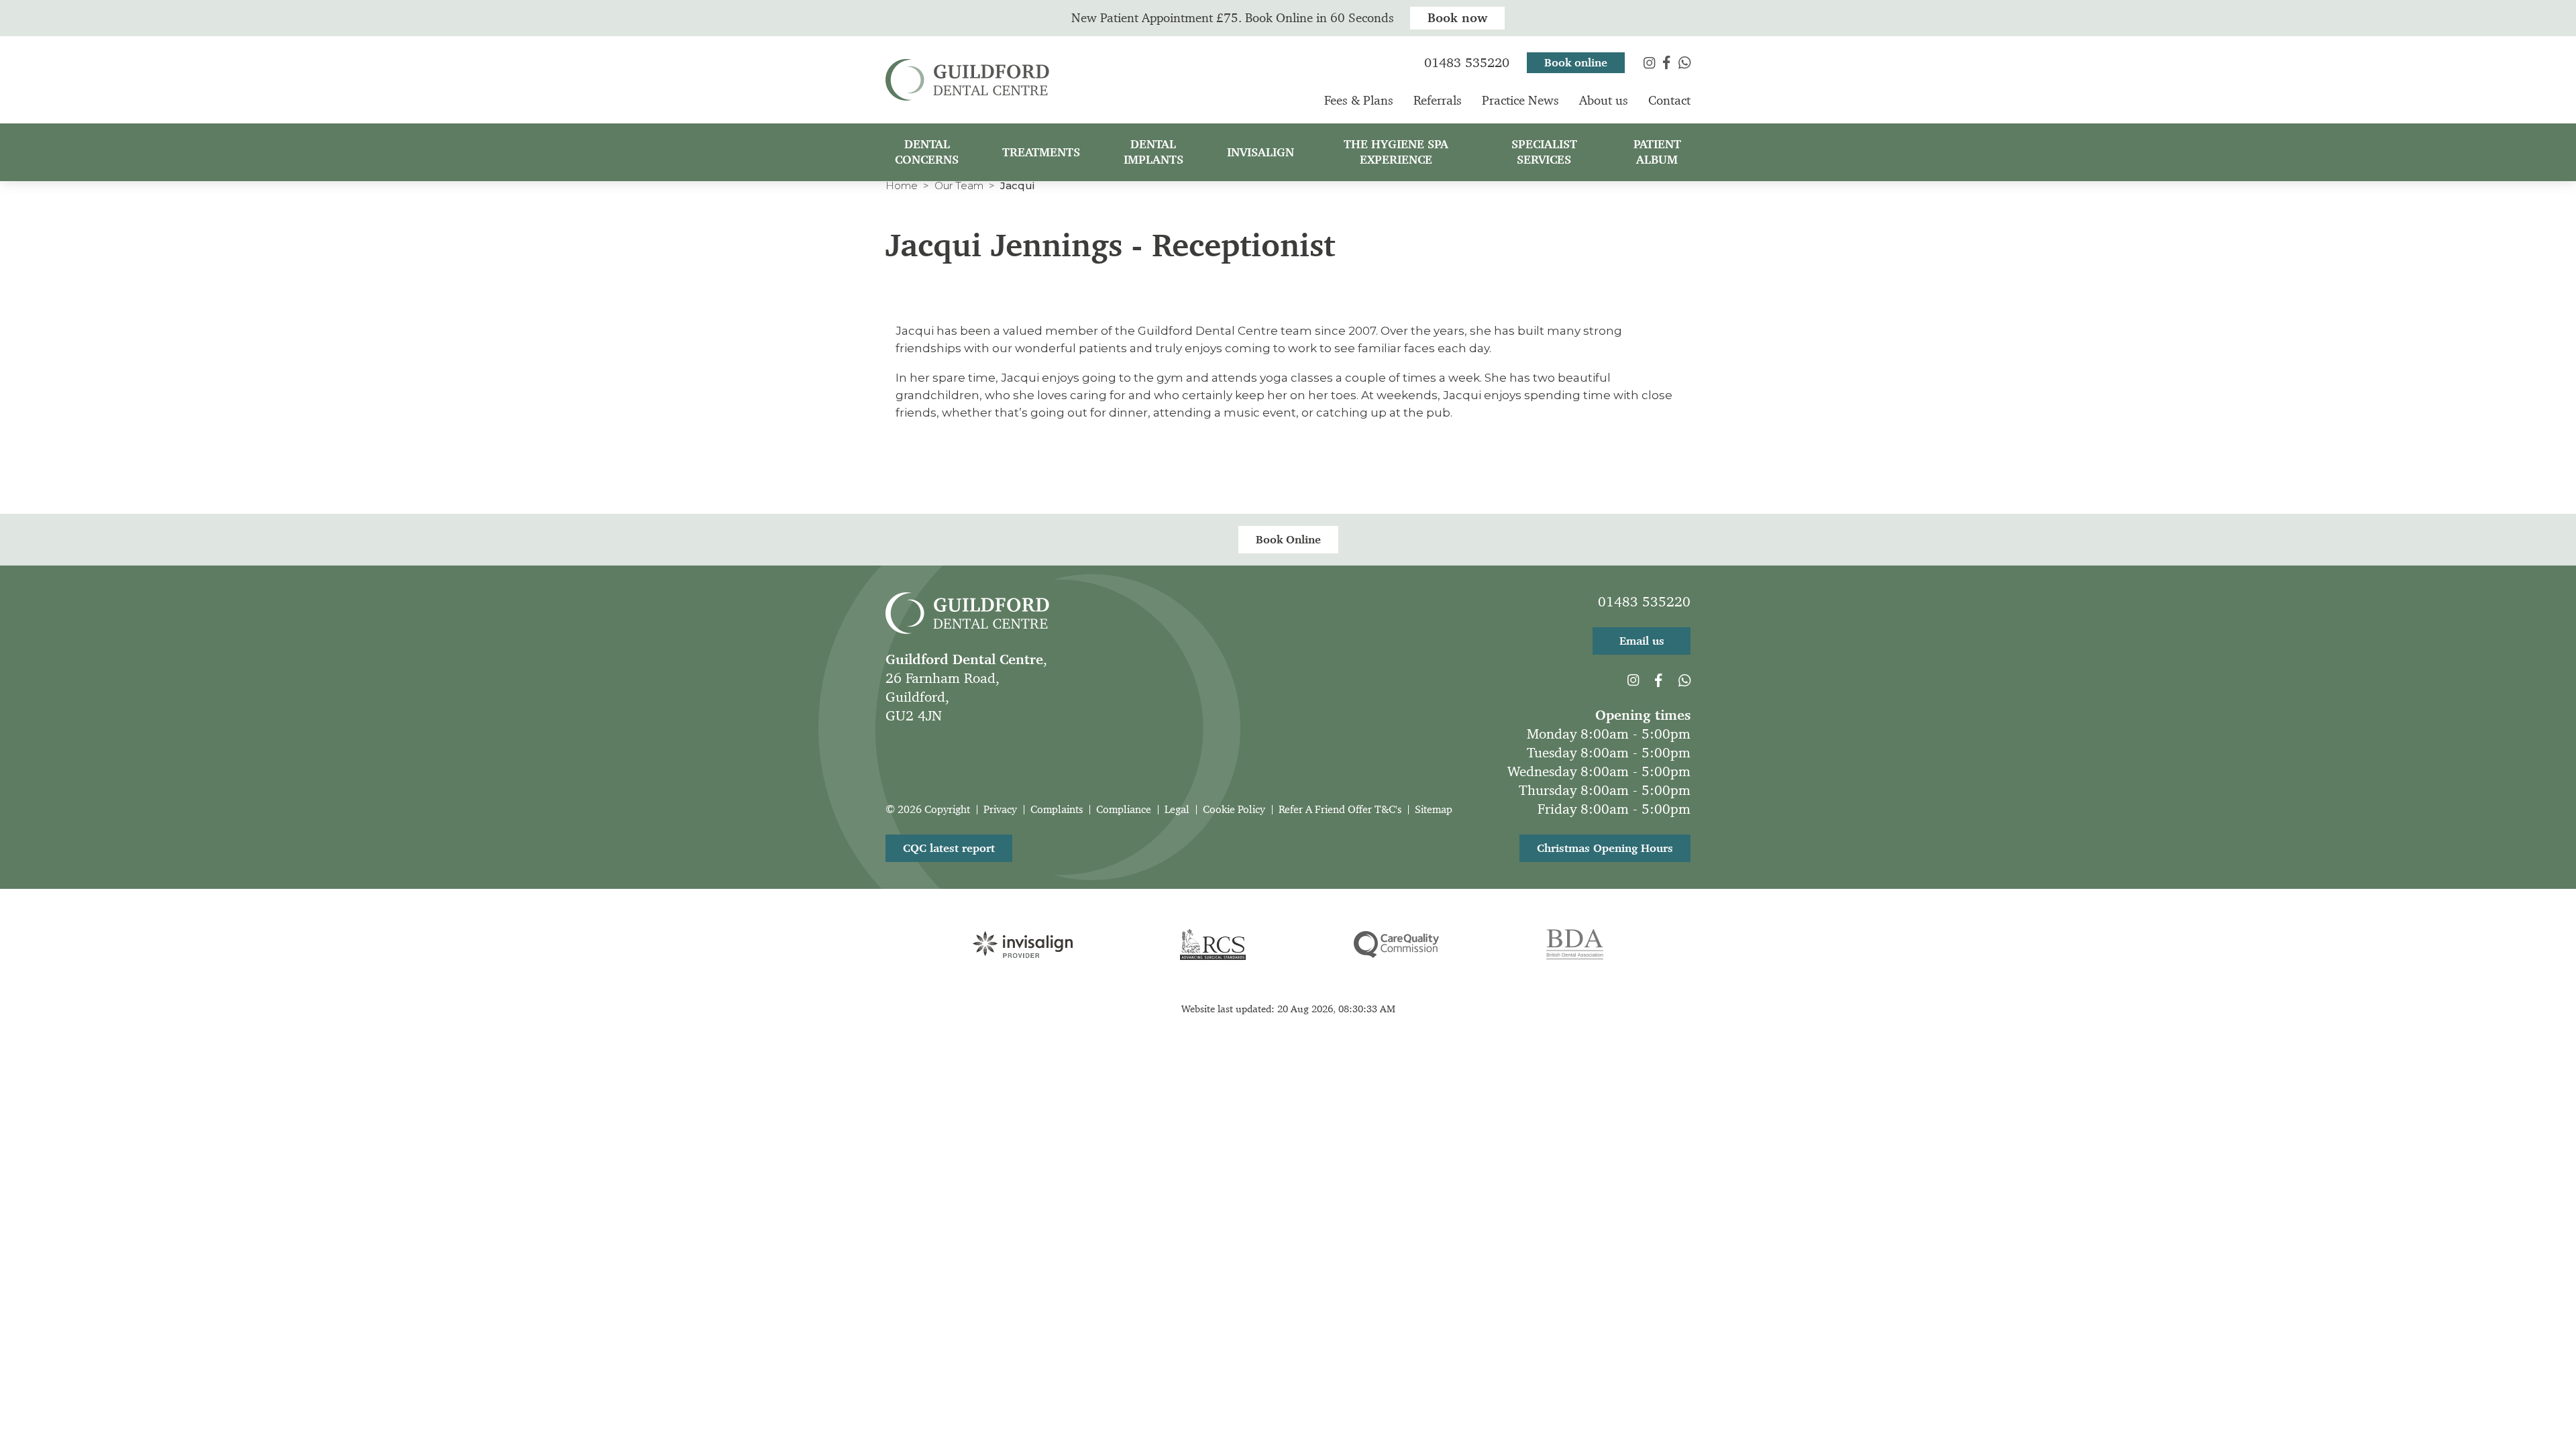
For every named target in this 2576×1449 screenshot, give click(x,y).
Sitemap (1434, 809)
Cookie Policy (1234, 809)
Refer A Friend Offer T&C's (1340, 809)
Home (902, 185)
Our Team (959, 185)
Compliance (1124, 809)
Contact (1669, 100)
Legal (1177, 809)
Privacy (1000, 809)
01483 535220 (1644, 602)
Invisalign (1260, 152)
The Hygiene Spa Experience (1396, 152)
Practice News (1520, 100)
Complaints (1057, 809)
